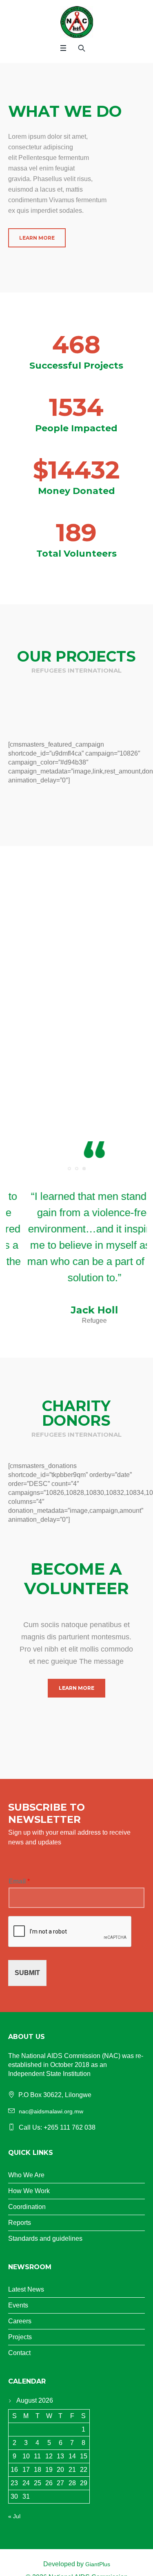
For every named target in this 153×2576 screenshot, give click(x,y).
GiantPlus (98, 2564)
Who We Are (26, 2175)
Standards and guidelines (45, 2238)
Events (18, 2305)
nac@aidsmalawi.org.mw (51, 2111)
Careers (20, 2321)
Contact (19, 2353)
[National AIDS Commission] (77, 22)
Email (19, 1881)
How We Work (29, 2191)
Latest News (26, 2289)
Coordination (27, 2207)
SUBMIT (27, 1973)
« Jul (14, 2516)
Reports (20, 2223)
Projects (20, 2337)
